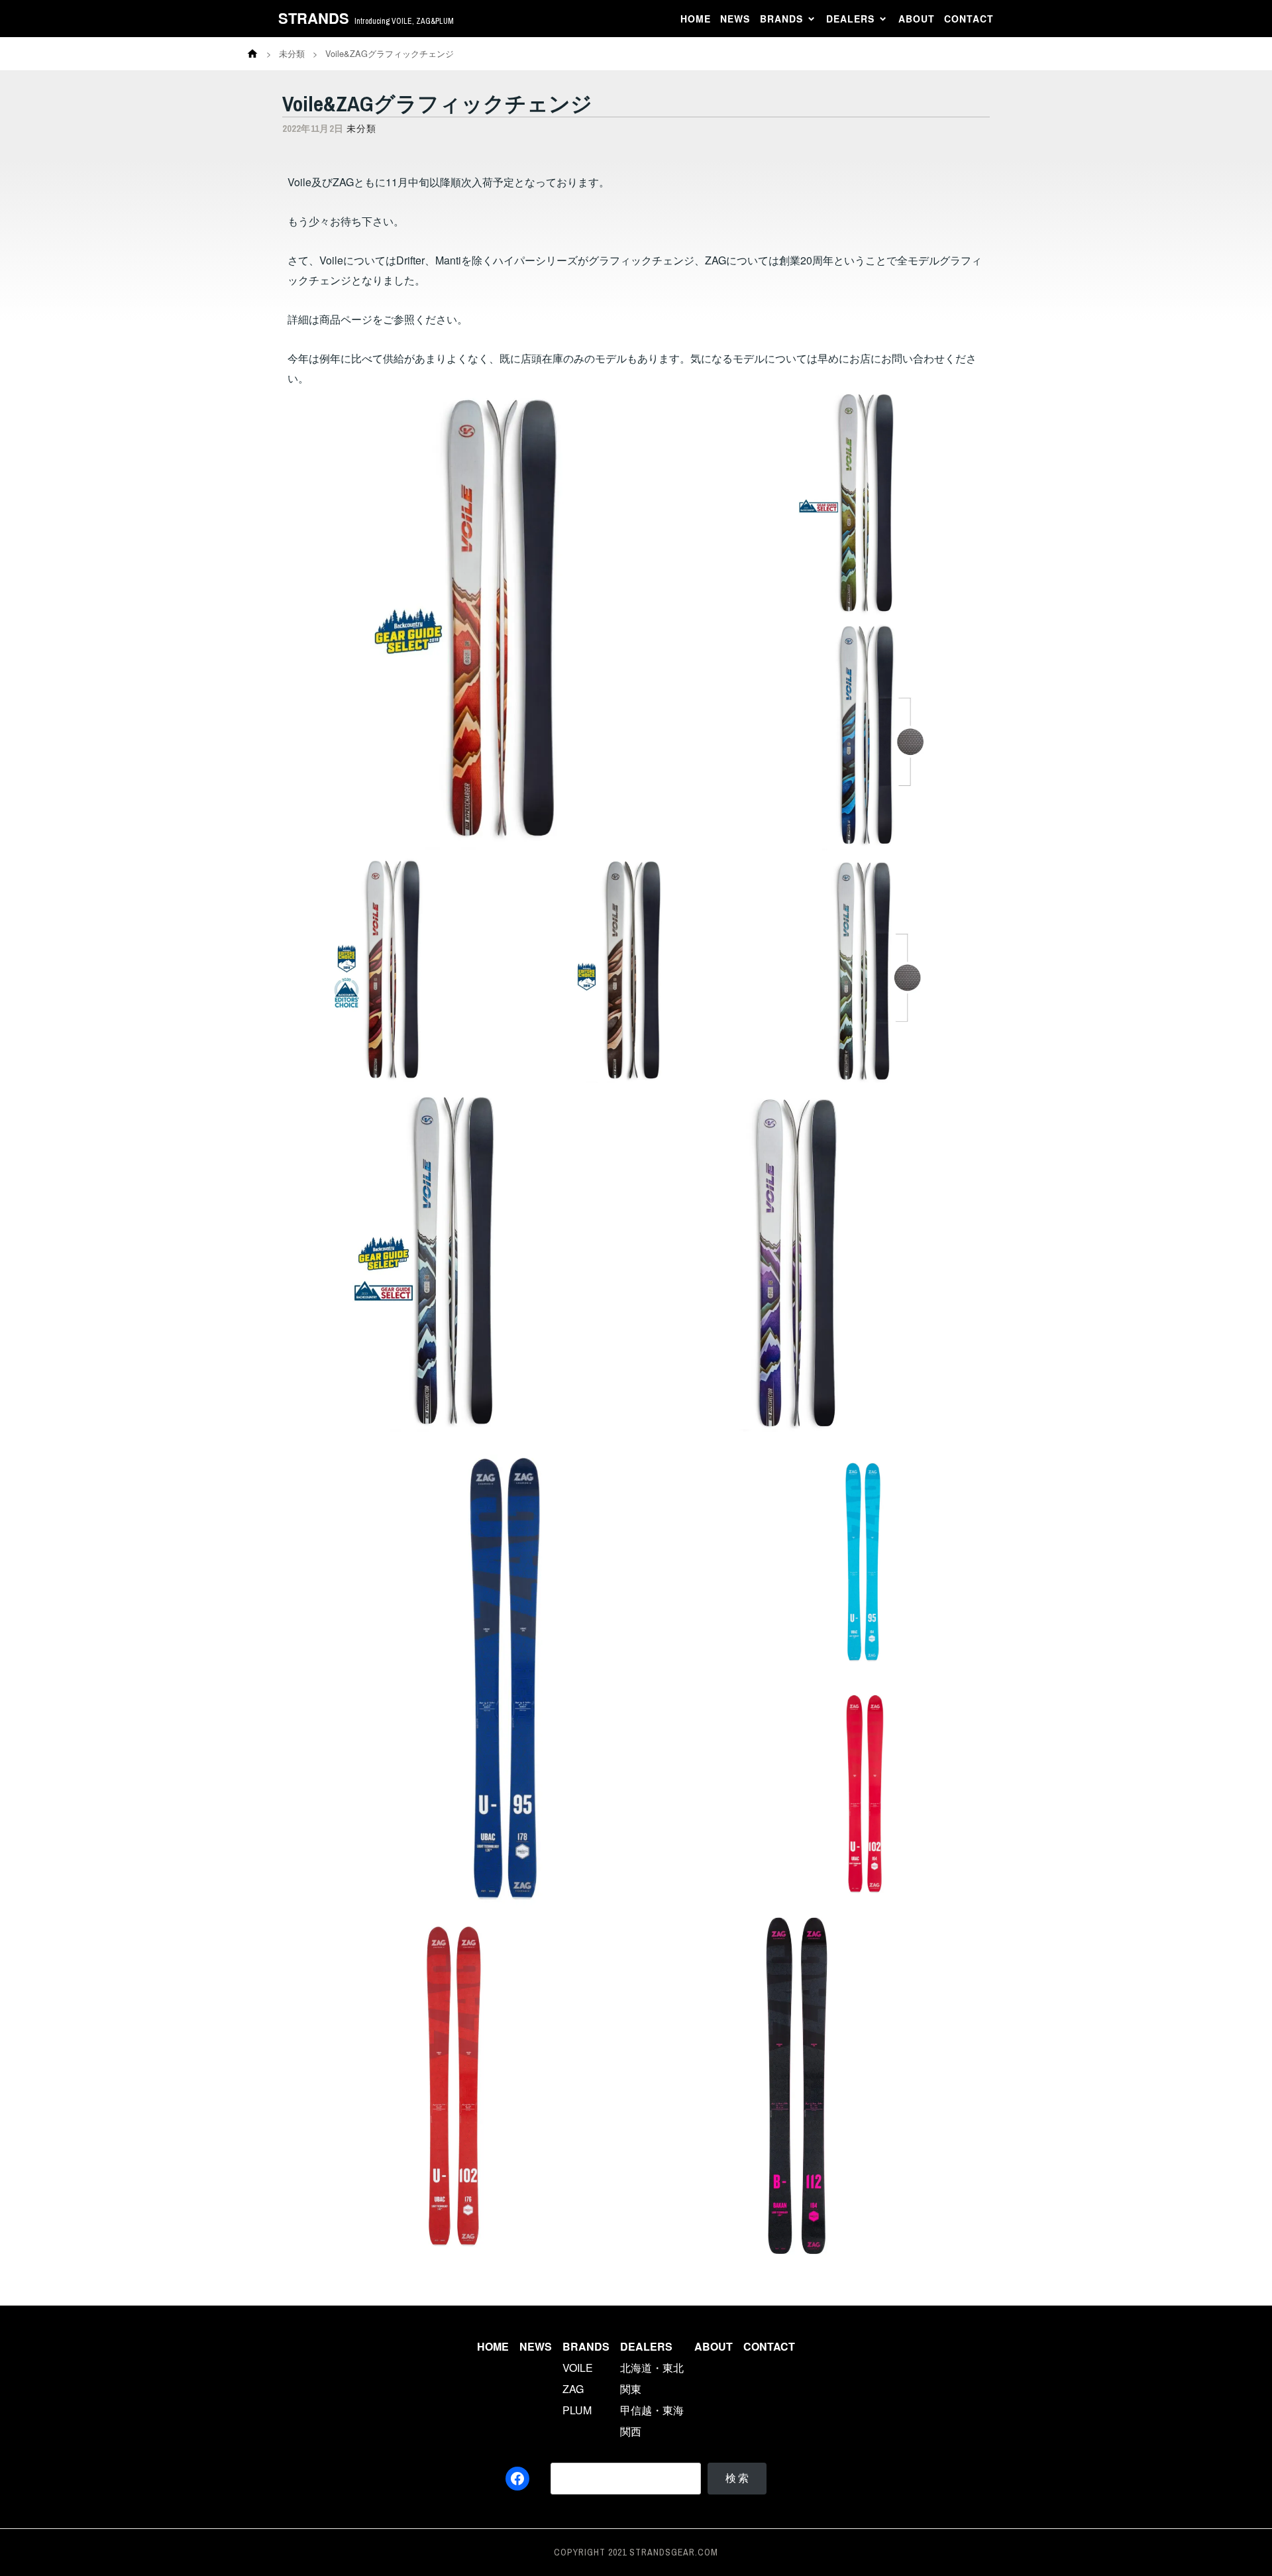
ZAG (573, 2389)
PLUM (577, 2410)
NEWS (735, 19)
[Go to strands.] (252, 54)
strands (314, 18)
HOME (696, 19)
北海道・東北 (652, 2368)
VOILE (578, 2368)
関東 (631, 2389)
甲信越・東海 (652, 2410)
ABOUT (917, 19)
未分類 (361, 129)
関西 (631, 2431)
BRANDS (781, 19)
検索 (738, 2478)
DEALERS (850, 19)
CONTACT (969, 19)
